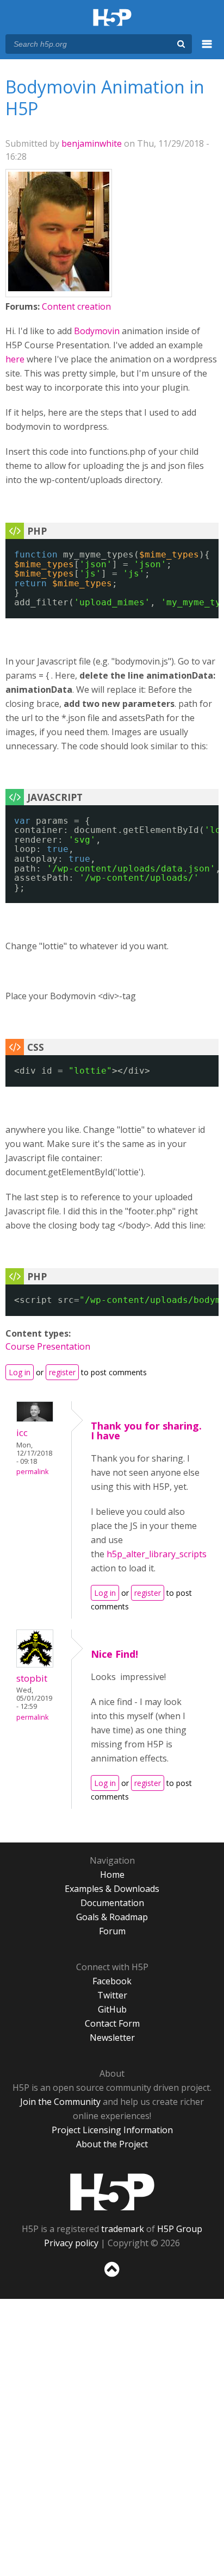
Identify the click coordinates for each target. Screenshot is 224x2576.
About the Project (112, 2144)
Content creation (76, 306)
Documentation (112, 1903)
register (62, 1372)
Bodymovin (97, 331)
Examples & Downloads (112, 1889)
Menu (207, 50)
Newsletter (112, 2038)
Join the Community (60, 2102)
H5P (112, 2192)
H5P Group (180, 2229)
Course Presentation (48, 1346)
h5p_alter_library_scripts (157, 1554)
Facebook (112, 1981)
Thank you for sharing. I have (146, 1431)
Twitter (112, 1995)
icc (22, 1433)
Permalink (32, 1472)
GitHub (112, 2009)
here (15, 359)
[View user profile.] (59, 288)
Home (112, 1875)
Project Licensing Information (112, 2130)
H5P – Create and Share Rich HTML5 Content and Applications (112, 18)
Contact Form (112, 2023)
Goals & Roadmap (112, 1917)
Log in (20, 1372)
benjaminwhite (92, 143)
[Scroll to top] (112, 2277)
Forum (112, 1931)
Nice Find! (114, 1654)
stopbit (32, 1678)
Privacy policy (71, 2243)
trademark (123, 2229)
